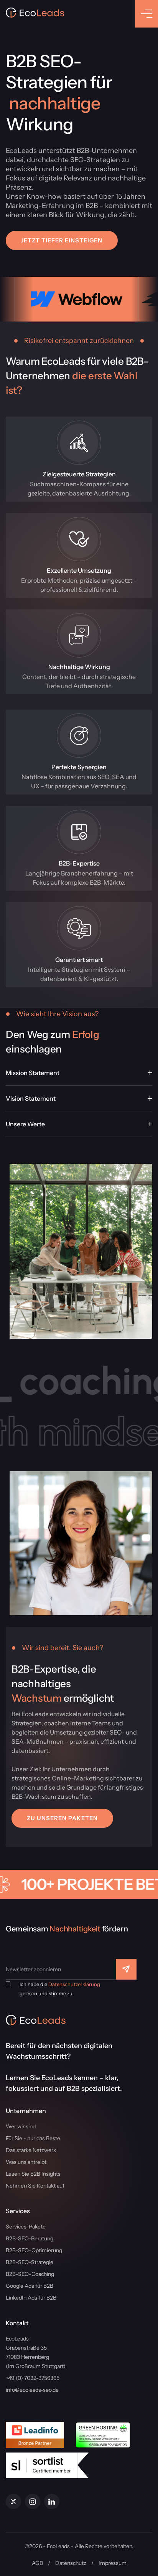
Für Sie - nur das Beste (33, 2138)
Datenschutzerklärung (74, 1984)
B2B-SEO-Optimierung (34, 2250)
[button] (62, 240)
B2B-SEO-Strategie (30, 2262)
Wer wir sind (21, 2126)
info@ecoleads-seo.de (32, 2390)
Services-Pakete (26, 2227)
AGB (37, 2563)
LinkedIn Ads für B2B (31, 2298)
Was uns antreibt (26, 2162)
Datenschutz (71, 2563)
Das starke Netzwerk (31, 2150)
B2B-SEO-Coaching (30, 2274)
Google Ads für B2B (30, 2286)
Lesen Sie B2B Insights (33, 2174)
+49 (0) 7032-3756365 (33, 2378)
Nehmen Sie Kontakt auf (35, 2186)
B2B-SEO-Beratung (30, 2238)
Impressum (113, 2563)
